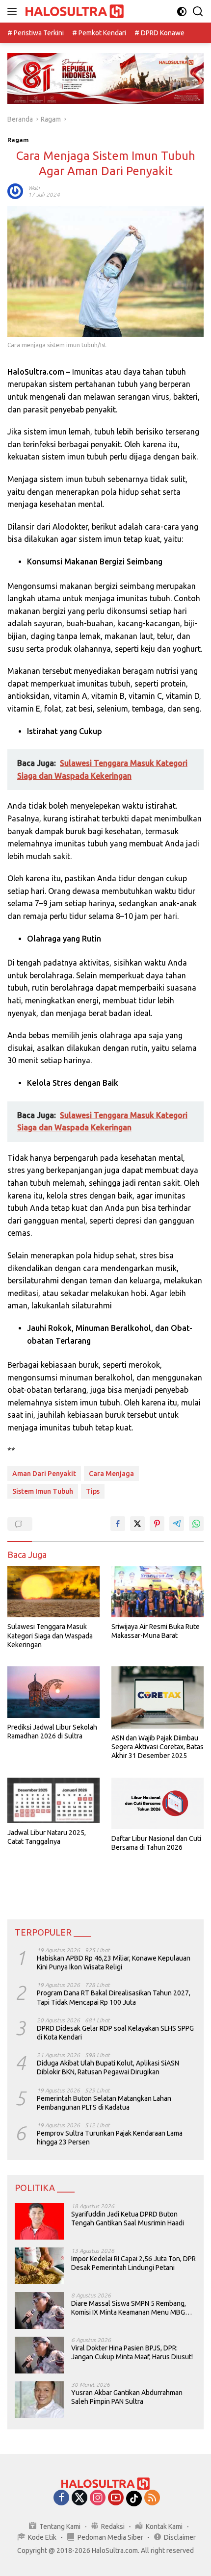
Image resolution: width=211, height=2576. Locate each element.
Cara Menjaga (111, 1474)
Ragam (18, 140)
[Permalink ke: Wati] (15, 191)
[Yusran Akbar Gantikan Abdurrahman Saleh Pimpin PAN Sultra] (39, 2400)
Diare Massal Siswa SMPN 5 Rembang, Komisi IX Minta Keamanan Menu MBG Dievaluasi (129, 2308)
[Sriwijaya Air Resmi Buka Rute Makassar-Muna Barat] (158, 1592)
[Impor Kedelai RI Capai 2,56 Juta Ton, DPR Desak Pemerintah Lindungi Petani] (39, 2266)
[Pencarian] (198, 12)
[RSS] (152, 2498)
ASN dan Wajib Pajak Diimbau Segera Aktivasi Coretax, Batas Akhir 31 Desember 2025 (158, 1747)
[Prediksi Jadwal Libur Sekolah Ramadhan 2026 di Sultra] (53, 1692)
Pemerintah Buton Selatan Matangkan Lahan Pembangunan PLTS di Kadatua (104, 2103)
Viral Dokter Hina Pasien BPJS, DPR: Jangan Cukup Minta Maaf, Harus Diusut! (132, 2352)
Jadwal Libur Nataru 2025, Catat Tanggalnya (47, 1837)
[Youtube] (116, 2498)
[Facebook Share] (118, 1524)
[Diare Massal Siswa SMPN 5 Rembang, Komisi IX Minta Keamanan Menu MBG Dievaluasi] (39, 2310)
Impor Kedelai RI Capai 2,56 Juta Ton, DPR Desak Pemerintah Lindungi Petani (133, 2263)
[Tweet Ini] (137, 1524)
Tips (93, 1491)
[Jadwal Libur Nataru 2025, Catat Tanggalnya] (53, 1800)
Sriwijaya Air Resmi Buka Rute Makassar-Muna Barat (156, 1631)
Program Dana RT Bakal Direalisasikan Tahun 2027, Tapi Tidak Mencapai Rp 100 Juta (114, 1997)
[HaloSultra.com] (73, 12)
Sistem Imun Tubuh (43, 1491)
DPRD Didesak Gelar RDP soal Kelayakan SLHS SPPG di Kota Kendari (115, 2033)
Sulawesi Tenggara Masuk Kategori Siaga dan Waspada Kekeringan (50, 1635)
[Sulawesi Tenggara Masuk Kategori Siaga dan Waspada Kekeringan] (53, 1592)
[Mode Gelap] (182, 12)
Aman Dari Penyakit (44, 1474)
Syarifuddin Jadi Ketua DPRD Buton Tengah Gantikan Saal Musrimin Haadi (128, 2219)
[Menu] (14, 11)
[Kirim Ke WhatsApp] (196, 1524)
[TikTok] (134, 2499)
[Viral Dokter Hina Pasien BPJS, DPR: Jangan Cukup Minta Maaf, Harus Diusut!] (39, 2355)
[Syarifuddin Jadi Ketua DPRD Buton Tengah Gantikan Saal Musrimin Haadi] (39, 2221)
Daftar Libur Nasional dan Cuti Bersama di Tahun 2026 (156, 1843)
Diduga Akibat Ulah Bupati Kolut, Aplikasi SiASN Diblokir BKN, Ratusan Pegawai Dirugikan (108, 2067)
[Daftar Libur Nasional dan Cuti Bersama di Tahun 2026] (158, 1803)
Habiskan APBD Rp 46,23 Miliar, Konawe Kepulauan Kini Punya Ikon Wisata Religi (114, 1963)
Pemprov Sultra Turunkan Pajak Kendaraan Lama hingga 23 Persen (110, 2138)
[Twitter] (79, 2498)
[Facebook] (61, 2498)
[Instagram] (98, 2498)
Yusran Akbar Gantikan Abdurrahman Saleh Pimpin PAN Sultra (127, 2397)
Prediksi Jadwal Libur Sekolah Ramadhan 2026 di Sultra (52, 1732)
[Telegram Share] (177, 1524)
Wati (34, 188)
